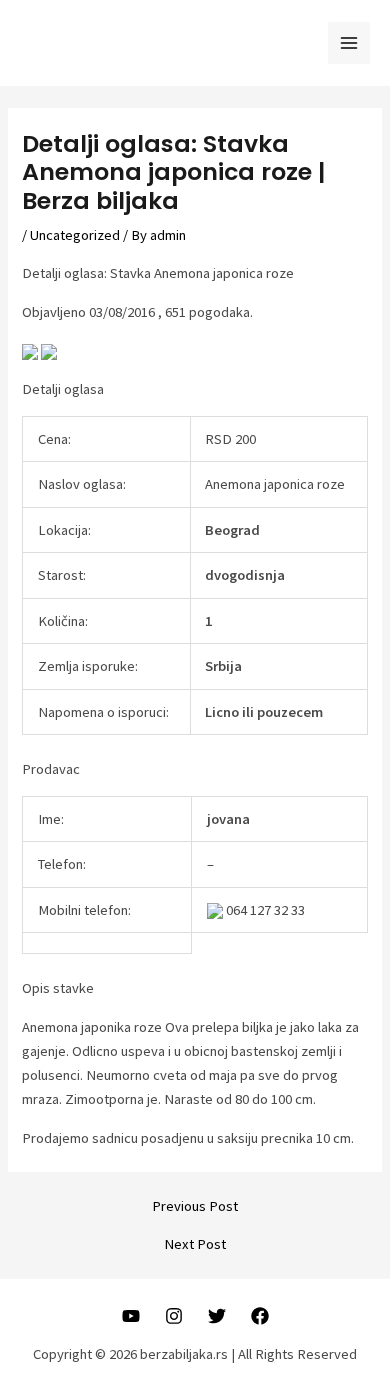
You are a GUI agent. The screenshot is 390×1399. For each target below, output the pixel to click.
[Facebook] (260, 1316)
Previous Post (195, 1206)
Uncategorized (75, 235)
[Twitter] (217, 1316)
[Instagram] (174, 1316)
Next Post (195, 1244)
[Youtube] (131, 1316)
